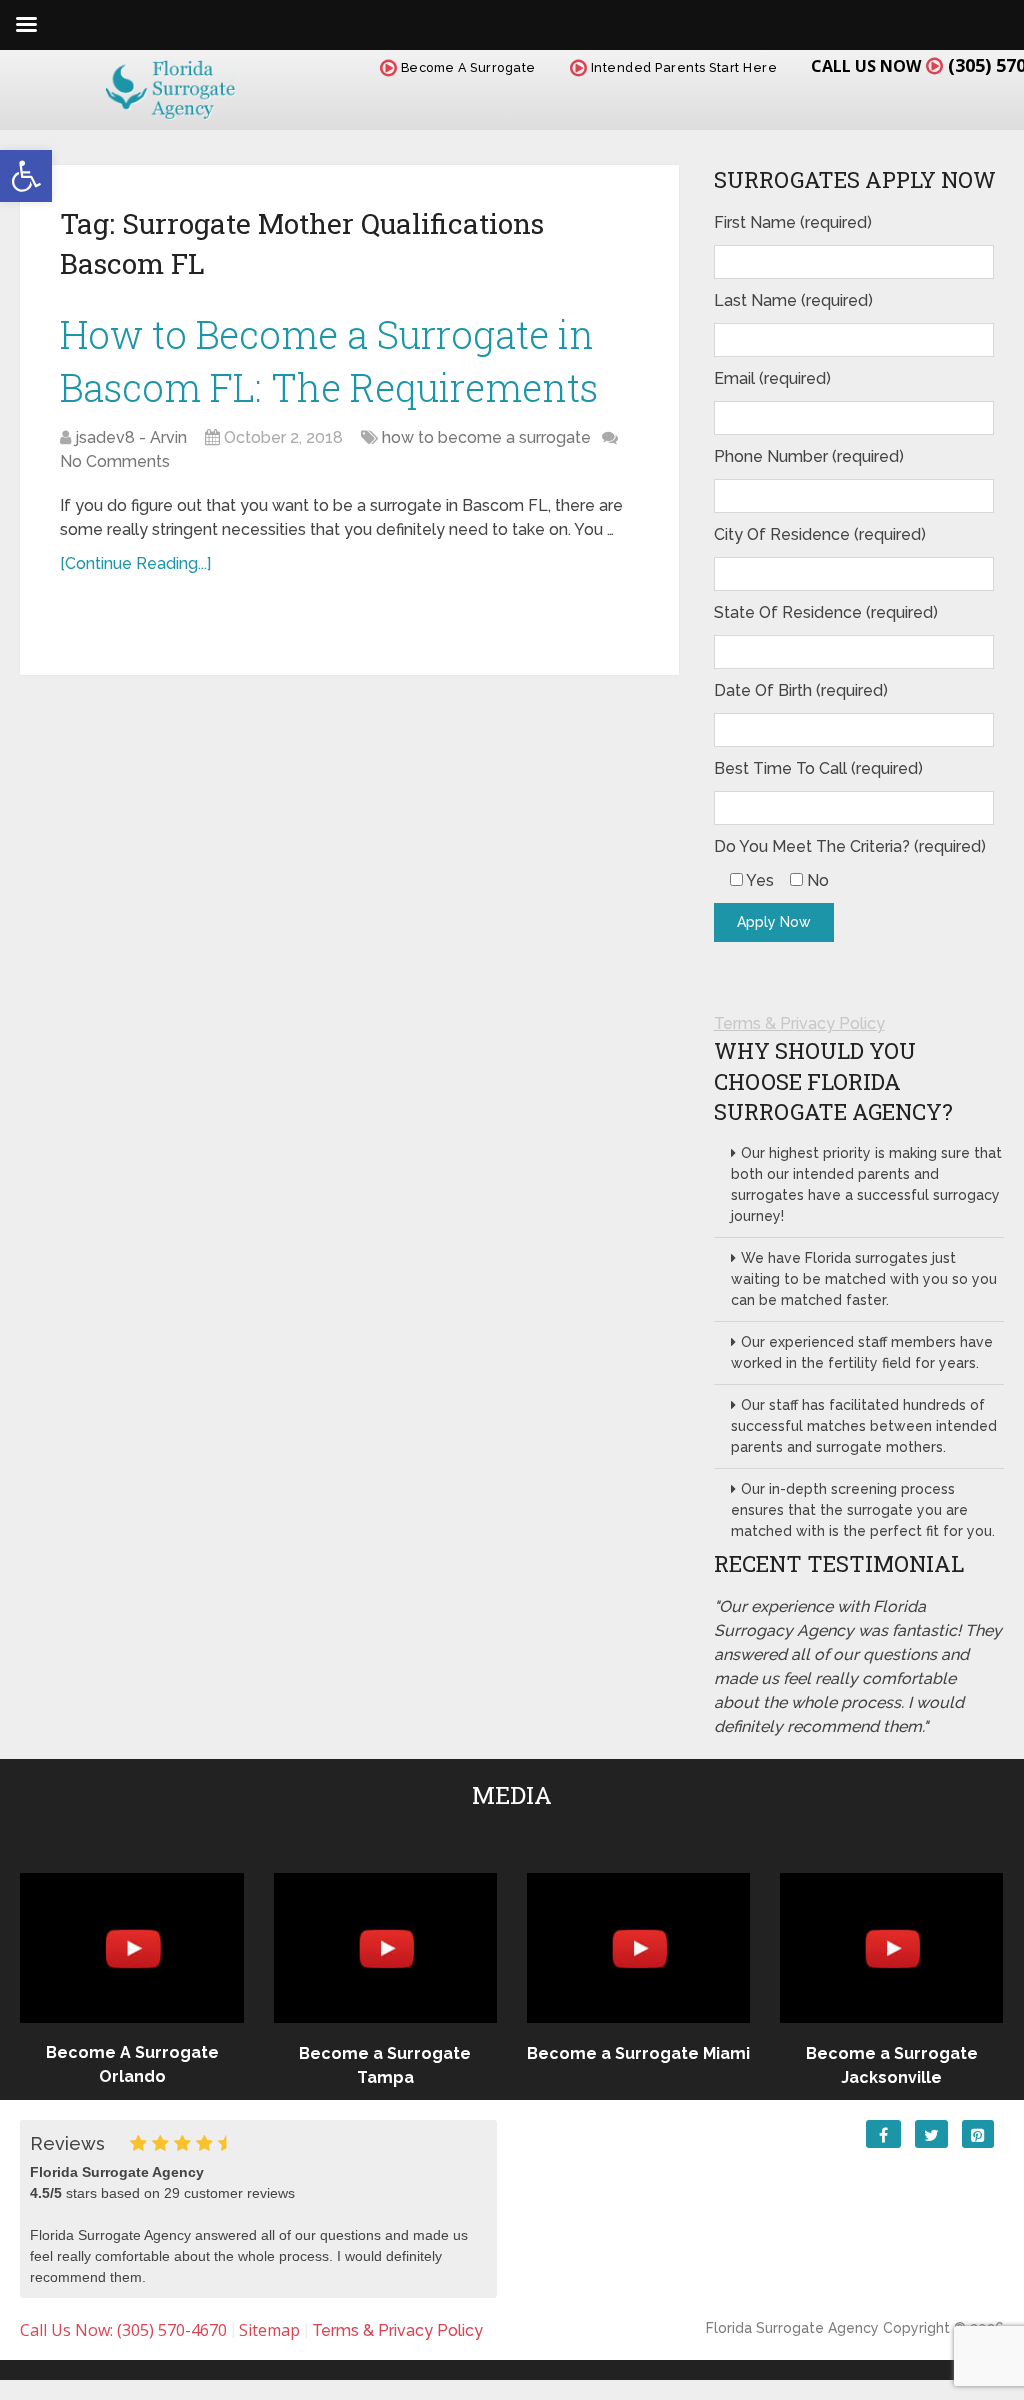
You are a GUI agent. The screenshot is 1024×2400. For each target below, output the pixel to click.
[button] (26, 176)
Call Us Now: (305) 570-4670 (123, 2330)
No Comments (115, 461)
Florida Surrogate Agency (792, 2328)
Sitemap (269, 2330)
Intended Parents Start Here (682, 67)
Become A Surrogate (466, 67)
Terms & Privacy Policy (799, 1023)
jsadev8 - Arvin (131, 437)
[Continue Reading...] (135, 563)
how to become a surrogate (486, 437)
